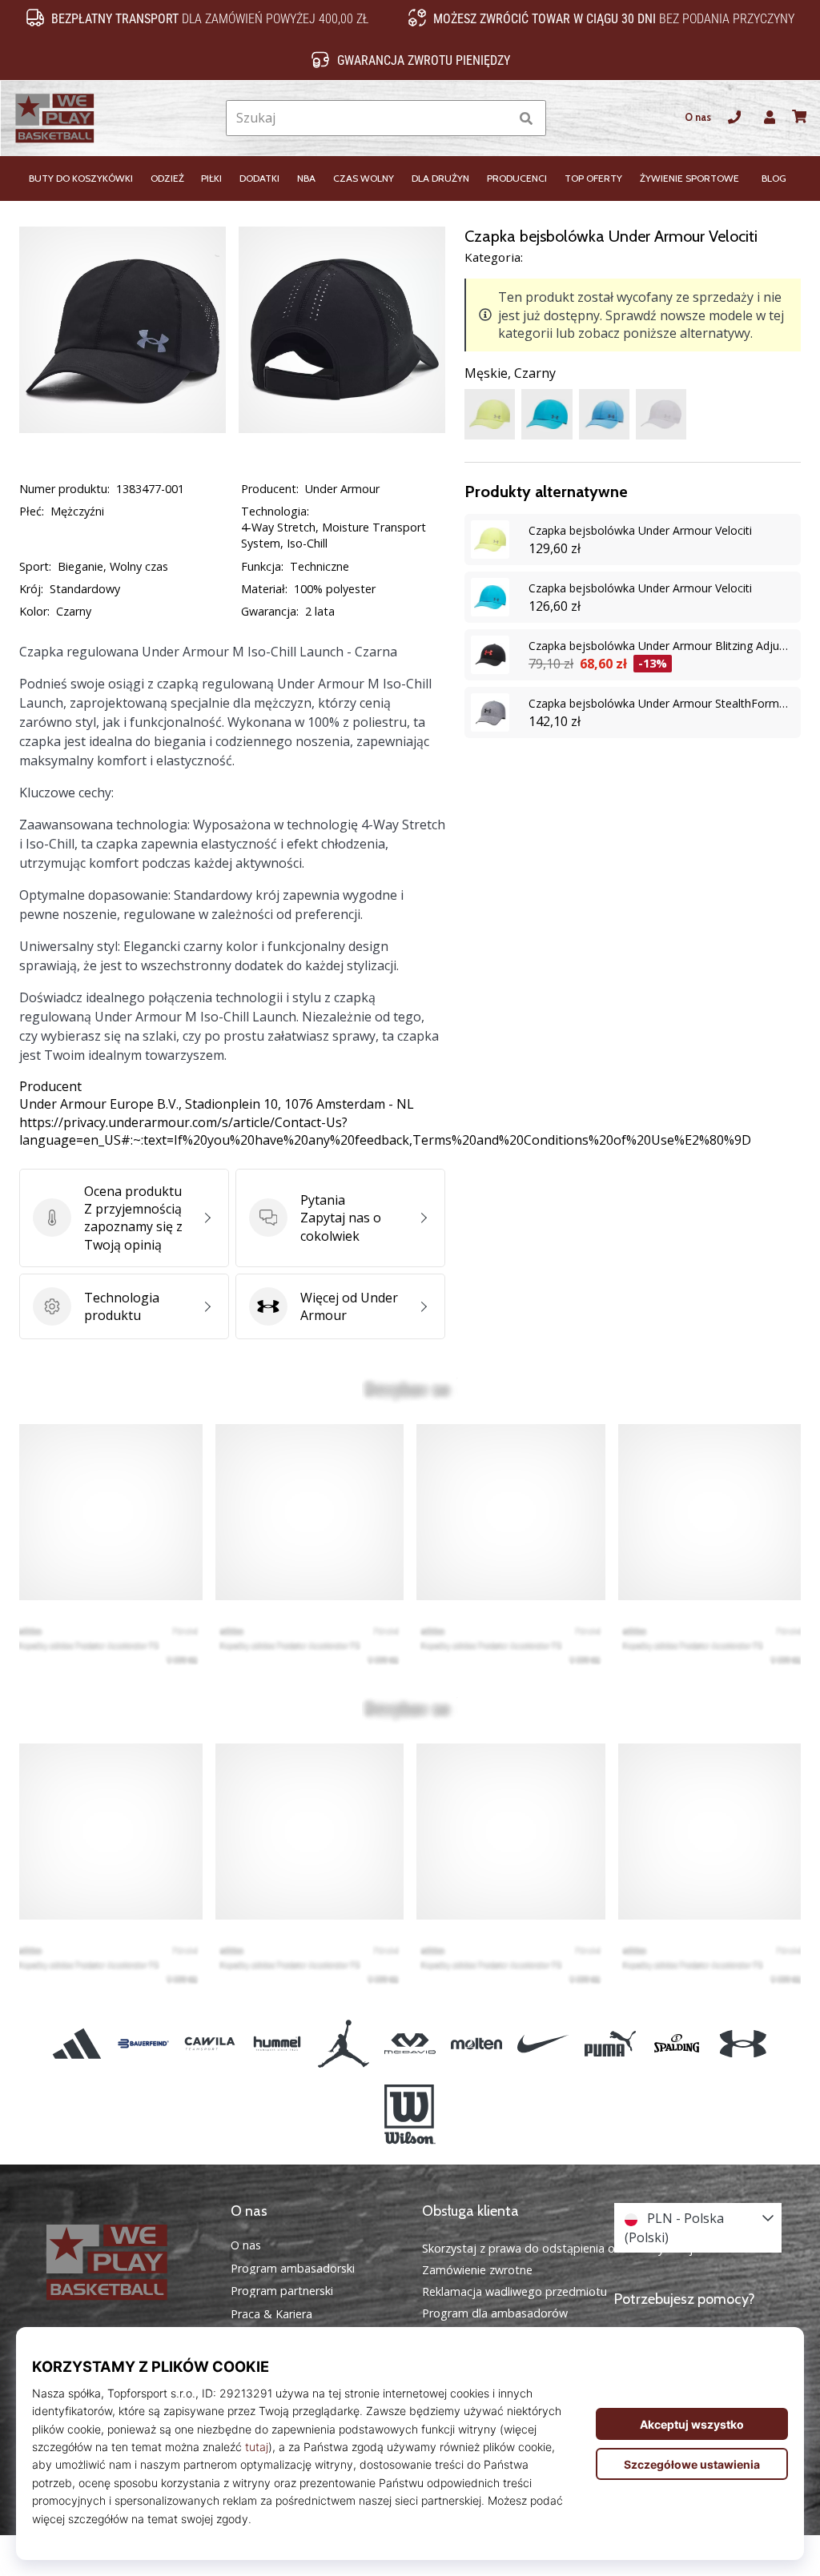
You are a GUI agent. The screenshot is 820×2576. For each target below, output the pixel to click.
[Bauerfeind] (144, 2043)
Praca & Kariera (271, 2314)
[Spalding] (676, 2043)
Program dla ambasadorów (495, 2313)
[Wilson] (410, 2115)
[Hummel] (277, 2043)
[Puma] (610, 2043)
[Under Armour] (743, 2043)
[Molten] (477, 2043)
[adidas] (76, 2043)
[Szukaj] (526, 118)
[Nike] (543, 2043)
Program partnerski (282, 2291)
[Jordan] (343, 2043)
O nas (698, 117)
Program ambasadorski (293, 2269)
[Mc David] (410, 2043)
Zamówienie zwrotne (477, 2270)
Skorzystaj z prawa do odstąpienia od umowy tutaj (557, 2248)
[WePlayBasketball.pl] (123, 2262)
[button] (496, 118)
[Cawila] (210, 2043)
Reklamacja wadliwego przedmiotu (515, 2291)
